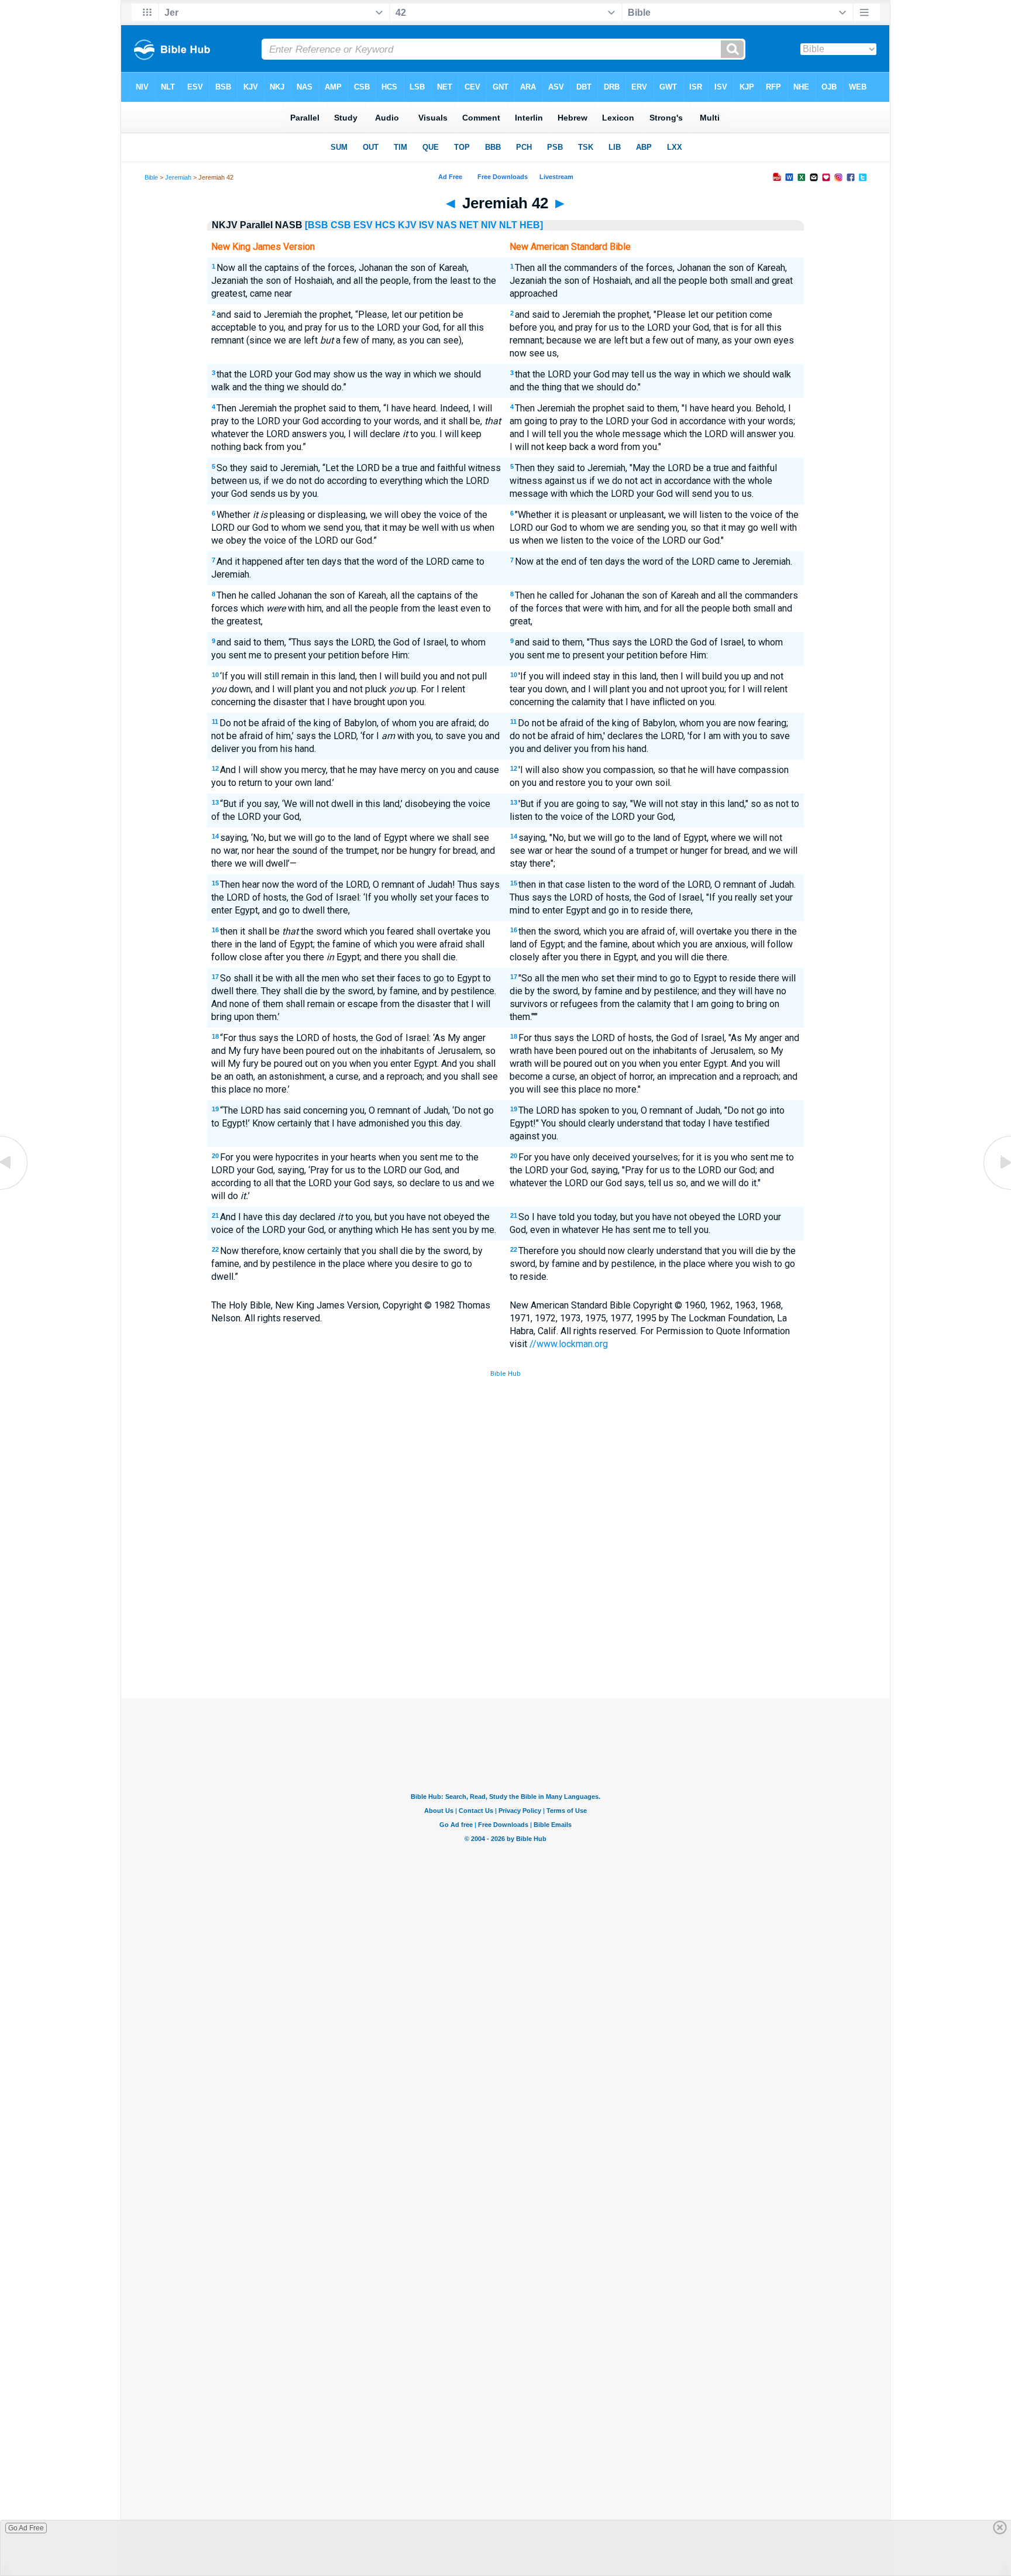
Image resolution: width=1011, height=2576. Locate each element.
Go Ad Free (26, 2528)
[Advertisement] (505, 1612)
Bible (151, 177)
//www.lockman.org (569, 1344)
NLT (508, 225)
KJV (407, 225)
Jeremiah (178, 177)
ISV (427, 225)
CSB (341, 225)
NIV (489, 225)
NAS (447, 225)
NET (469, 225)
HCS (385, 225)
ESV (363, 225)
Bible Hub (505, 1374)
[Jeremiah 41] (15, 1189)
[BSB (317, 225)
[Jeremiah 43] (996, 1189)
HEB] (531, 225)
